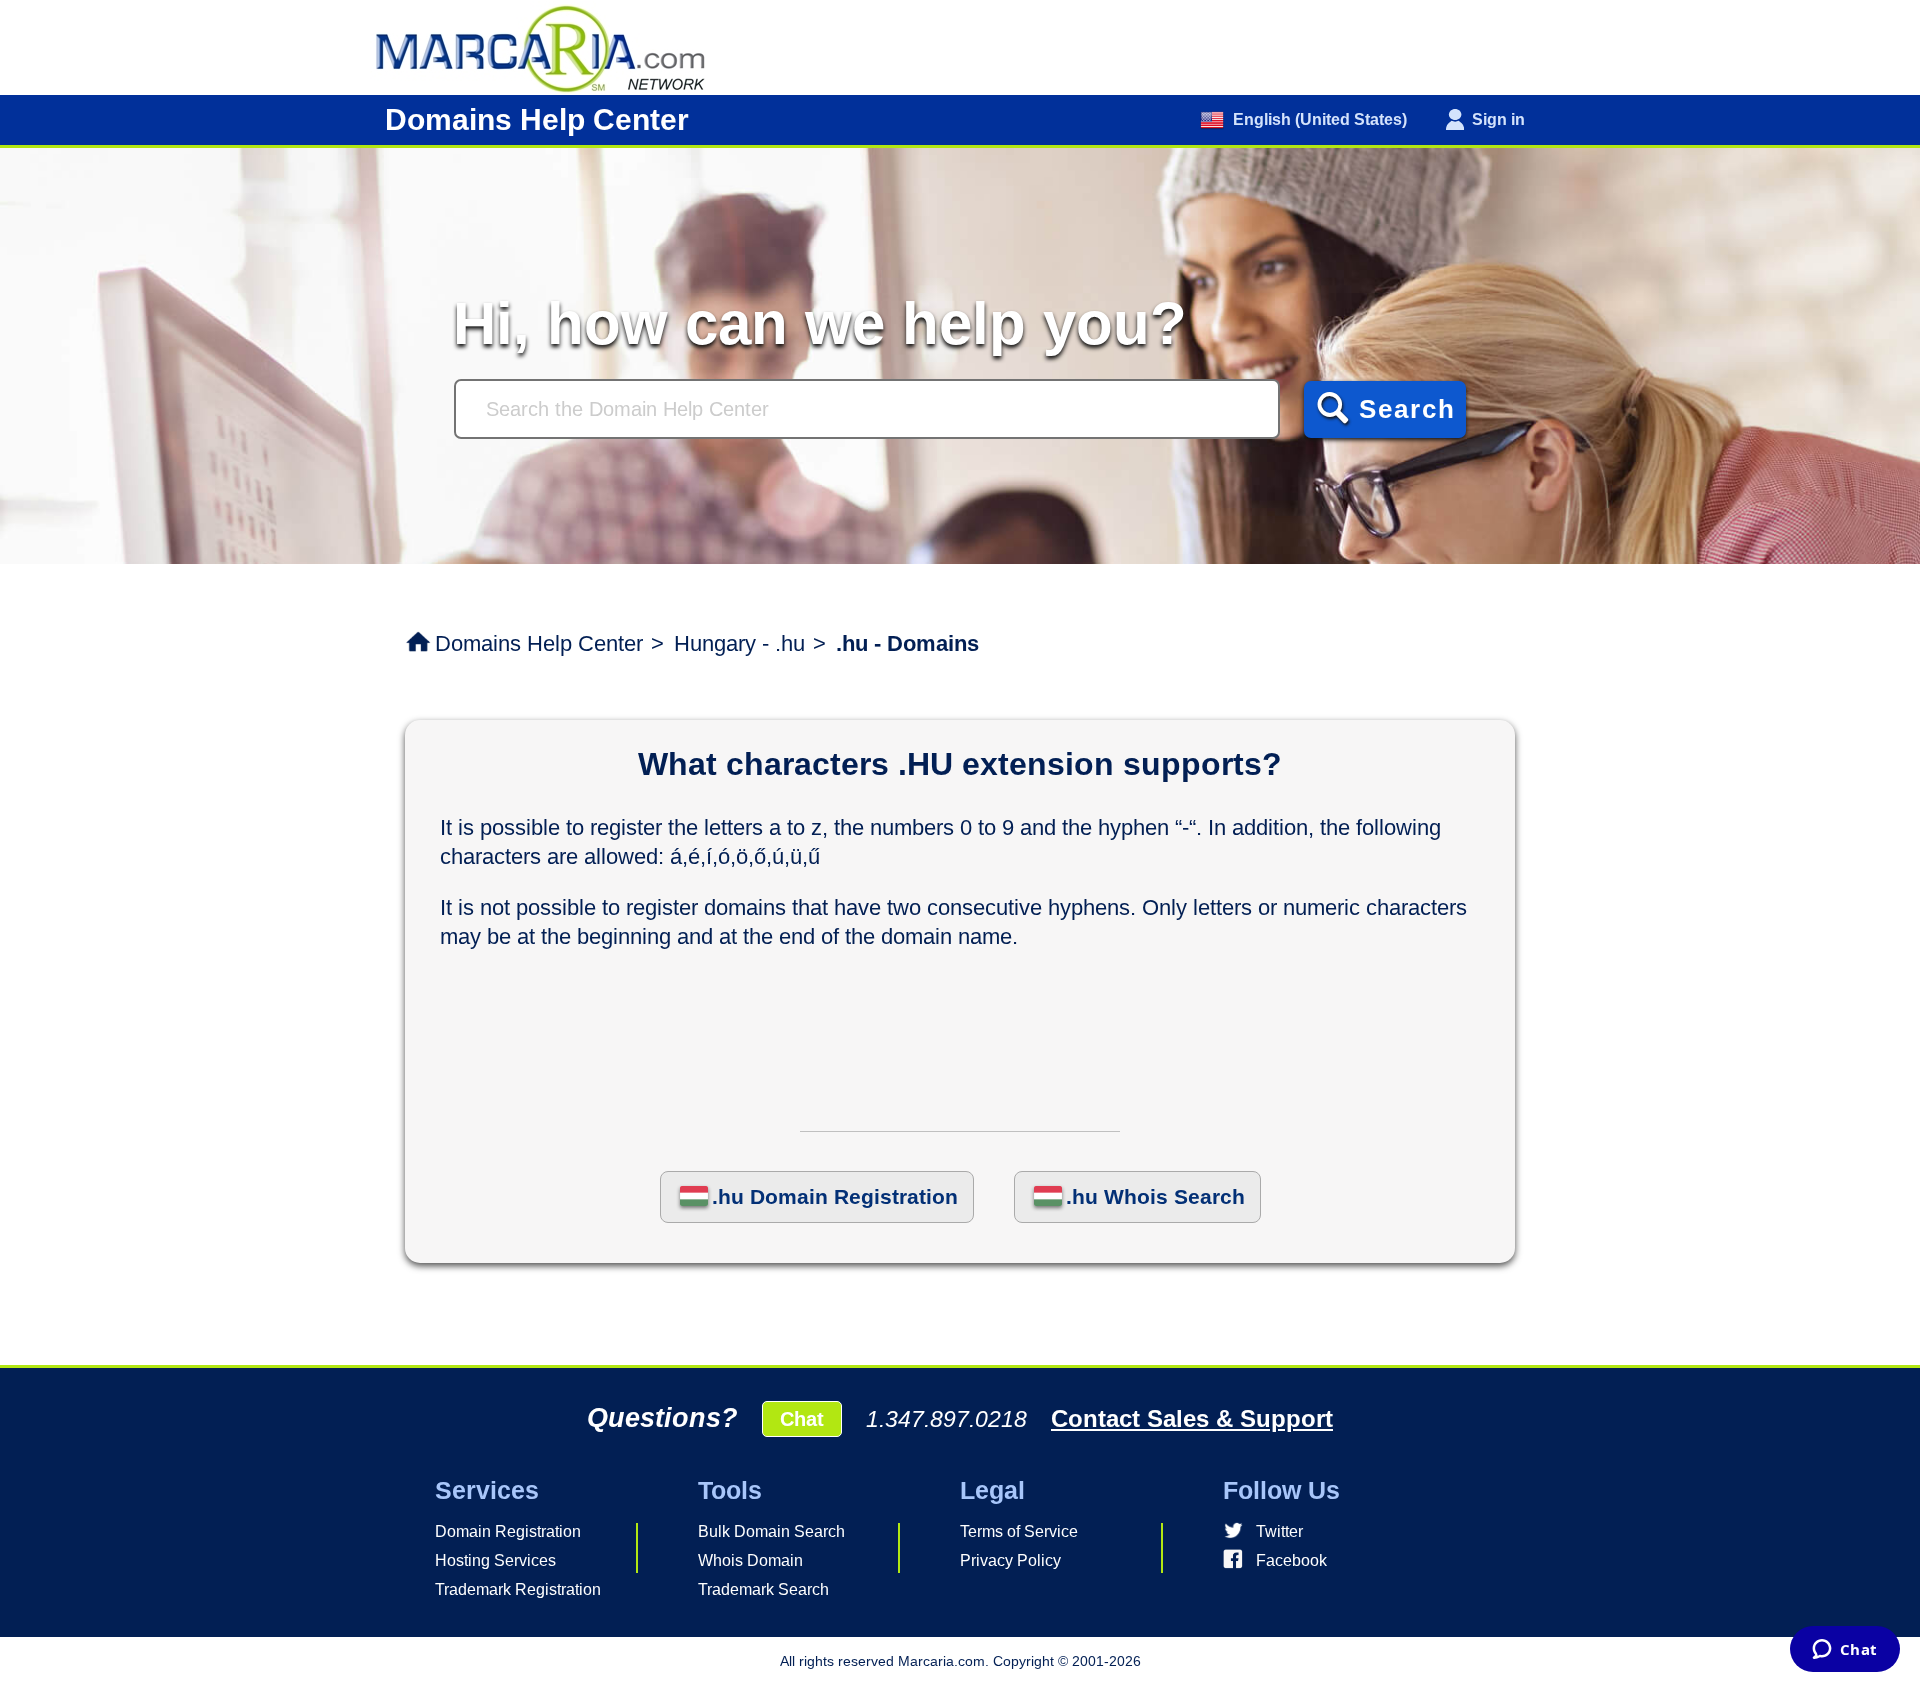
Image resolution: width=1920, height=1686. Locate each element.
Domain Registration (508, 1531)
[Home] (550, 46)
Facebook (1291, 1560)
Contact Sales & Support (1192, 1418)
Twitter (1279, 1531)
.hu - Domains (907, 643)
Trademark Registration (518, 1589)
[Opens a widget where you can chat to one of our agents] (1844, 1651)
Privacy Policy (1010, 1560)
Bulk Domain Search (771, 1531)
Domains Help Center (539, 643)
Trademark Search (763, 1589)
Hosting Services (495, 1560)
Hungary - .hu (739, 643)
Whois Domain (750, 1560)
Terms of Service (1019, 1531)
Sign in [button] (1498, 119)
